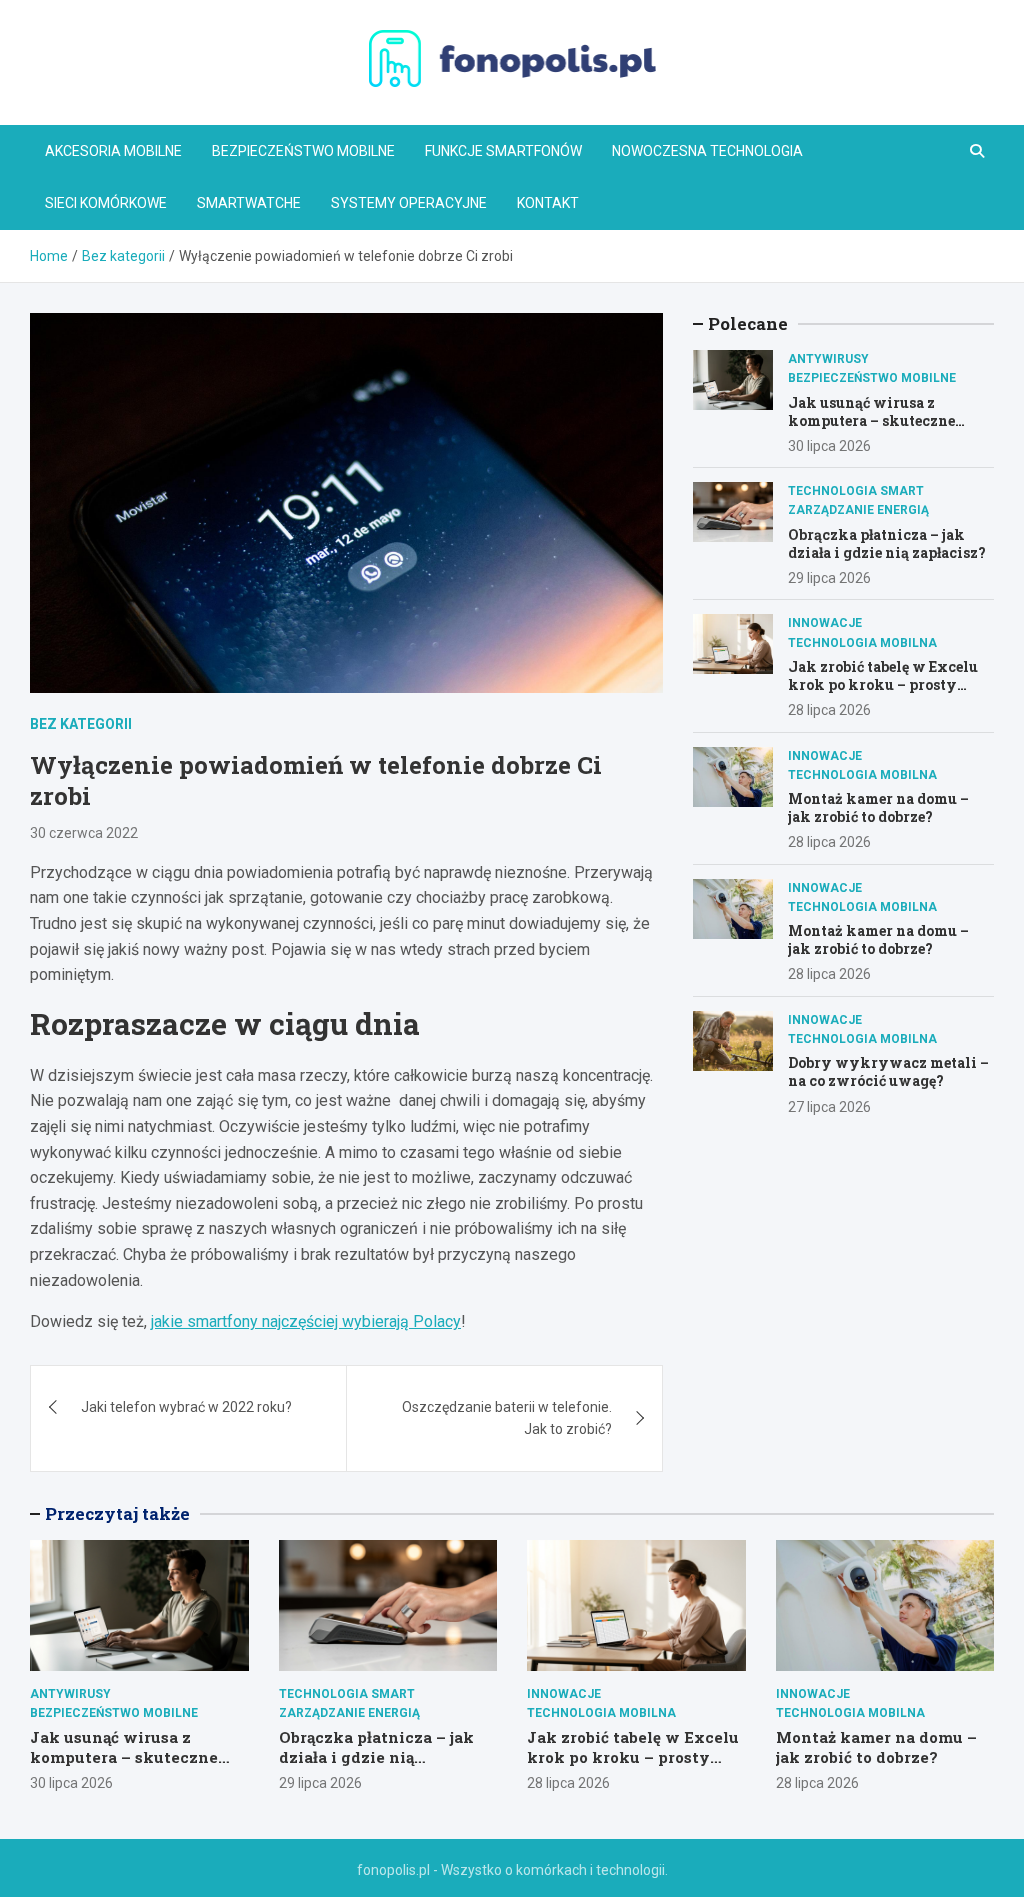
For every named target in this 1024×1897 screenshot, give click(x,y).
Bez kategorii (81, 724)
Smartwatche (249, 203)
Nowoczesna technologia (707, 151)
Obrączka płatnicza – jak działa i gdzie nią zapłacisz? (887, 543)
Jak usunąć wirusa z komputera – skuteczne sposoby (871, 420)
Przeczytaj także (117, 1513)
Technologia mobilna (862, 643)
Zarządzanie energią (858, 510)
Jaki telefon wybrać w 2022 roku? (186, 1407)
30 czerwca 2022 (84, 833)
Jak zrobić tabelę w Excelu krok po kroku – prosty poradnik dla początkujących (883, 694)
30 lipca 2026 (829, 446)
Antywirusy (828, 359)
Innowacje (825, 623)
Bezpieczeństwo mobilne (303, 151)
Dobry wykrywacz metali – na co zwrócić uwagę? (888, 1071)
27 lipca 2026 (829, 1107)
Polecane (748, 323)
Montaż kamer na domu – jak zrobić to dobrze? (878, 807)
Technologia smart (856, 491)
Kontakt (548, 203)
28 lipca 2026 (829, 710)
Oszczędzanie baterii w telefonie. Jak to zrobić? (507, 1418)
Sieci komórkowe (106, 203)
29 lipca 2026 (829, 578)
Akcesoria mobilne (113, 151)
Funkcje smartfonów (503, 151)
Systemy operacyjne (409, 203)
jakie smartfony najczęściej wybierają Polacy (306, 1321)
